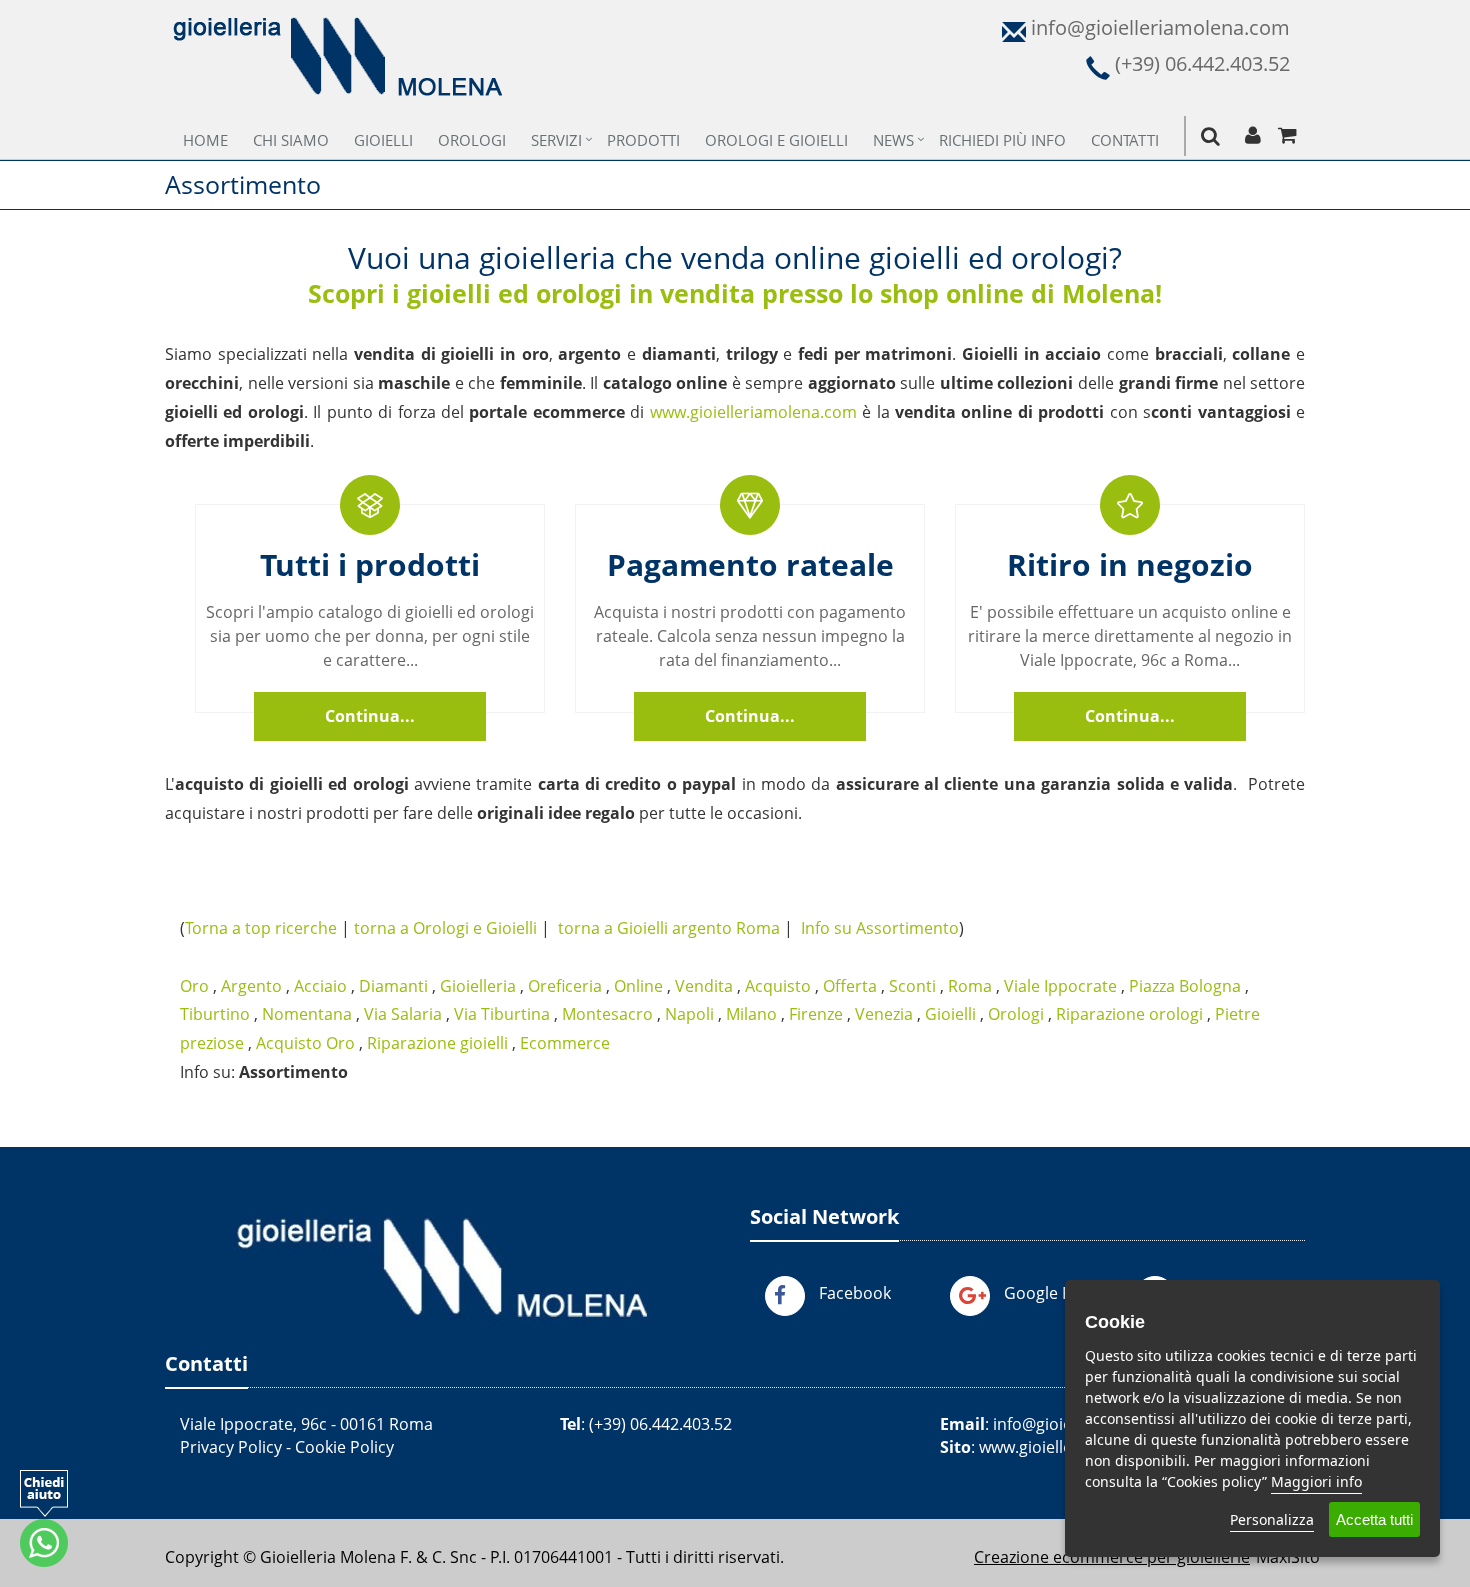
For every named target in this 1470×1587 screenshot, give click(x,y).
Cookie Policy (344, 1447)
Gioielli (383, 140)
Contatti (1125, 140)
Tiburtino (215, 1014)
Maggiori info (1316, 1481)
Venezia (884, 1014)
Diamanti (393, 986)
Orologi (472, 140)
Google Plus (1049, 1293)
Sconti (912, 986)
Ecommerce (565, 1043)
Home (205, 140)
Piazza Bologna (1185, 986)
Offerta (850, 986)
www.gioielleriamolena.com (753, 412)
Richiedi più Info (1002, 140)
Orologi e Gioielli (776, 140)
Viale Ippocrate (1060, 986)
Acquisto (778, 986)
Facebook (855, 1293)
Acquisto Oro (305, 1043)
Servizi (556, 140)
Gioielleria (478, 986)
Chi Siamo (291, 140)
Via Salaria (403, 1014)
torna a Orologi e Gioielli (445, 928)
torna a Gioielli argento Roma (669, 928)
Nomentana (307, 1014)
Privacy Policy (231, 1447)
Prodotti (643, 140)
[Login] (1252, 136)
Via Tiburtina (502, 1014)
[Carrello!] (1287, 136)
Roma (970, 986)
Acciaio (320, 986)
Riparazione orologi (1129, 1014)
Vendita (704, 986)
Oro (194, 986)
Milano (751, 1014)
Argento (251, 986)
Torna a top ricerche (261, 928)
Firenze (816, 1014)
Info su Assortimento (880, 928)
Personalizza (1272, 1519)
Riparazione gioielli (437, 1043)
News (893, 140)
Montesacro (607, 1014)
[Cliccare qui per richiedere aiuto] (44, 1518)
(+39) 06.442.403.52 (660, 1424)
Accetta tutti (1374, 1519)
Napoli (689, 1014)
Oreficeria (565, 986)
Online (638, 986)
